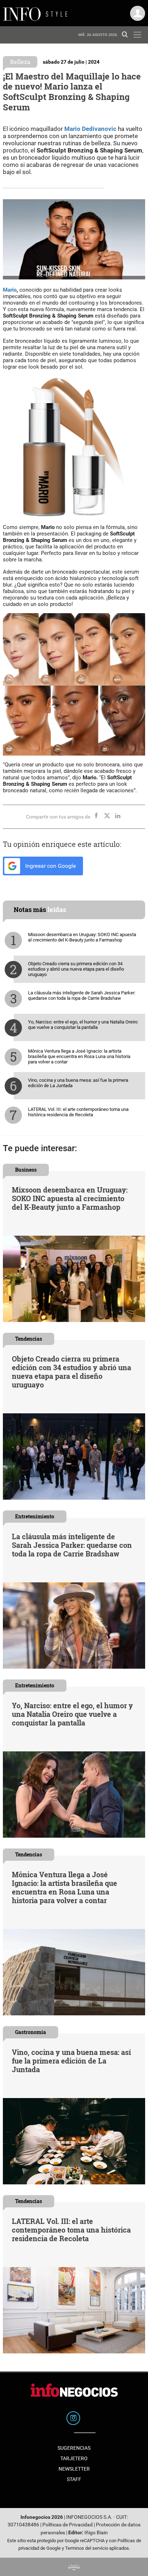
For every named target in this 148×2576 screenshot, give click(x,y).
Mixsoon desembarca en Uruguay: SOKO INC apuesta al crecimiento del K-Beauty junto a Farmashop (82, 937)
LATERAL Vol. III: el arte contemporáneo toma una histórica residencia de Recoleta (78, 1112)
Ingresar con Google (50, 866)
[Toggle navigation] (137, 35)
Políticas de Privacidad (68, 2525)
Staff (74, 2479)
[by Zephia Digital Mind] (74, 2567)
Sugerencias (74, 2448)
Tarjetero (74, 2458)
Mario (10, 290)
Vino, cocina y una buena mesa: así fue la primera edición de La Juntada (78, 1083)
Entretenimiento (35, 1516)
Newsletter (74, 2469)
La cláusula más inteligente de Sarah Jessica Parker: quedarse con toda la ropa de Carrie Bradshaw (82, 995)
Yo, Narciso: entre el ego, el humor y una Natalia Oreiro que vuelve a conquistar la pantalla (83, 1025)
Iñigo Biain (96, 2533)
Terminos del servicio (87, 2548)
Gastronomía (31, 2032)
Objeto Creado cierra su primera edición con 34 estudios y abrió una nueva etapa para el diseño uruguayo (76, 969)
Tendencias (29, 1339)
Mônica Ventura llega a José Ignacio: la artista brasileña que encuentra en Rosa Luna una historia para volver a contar (79, 1056)
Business (26, 1170)
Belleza (20, 62)
